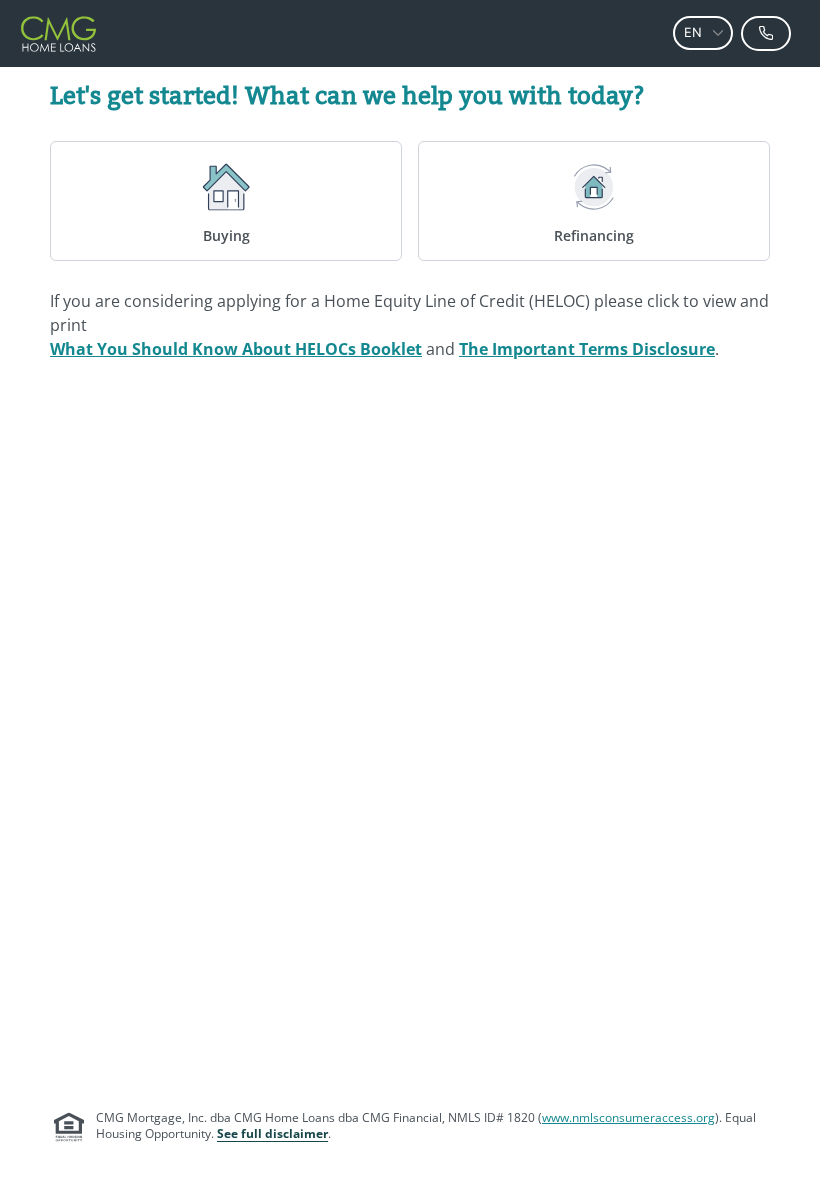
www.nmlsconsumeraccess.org (628, 1117)
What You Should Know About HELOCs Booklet (236, 349)
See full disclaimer (272, 1133)
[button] (718, 32)
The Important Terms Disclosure (587, 349)
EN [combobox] (693, 32)
